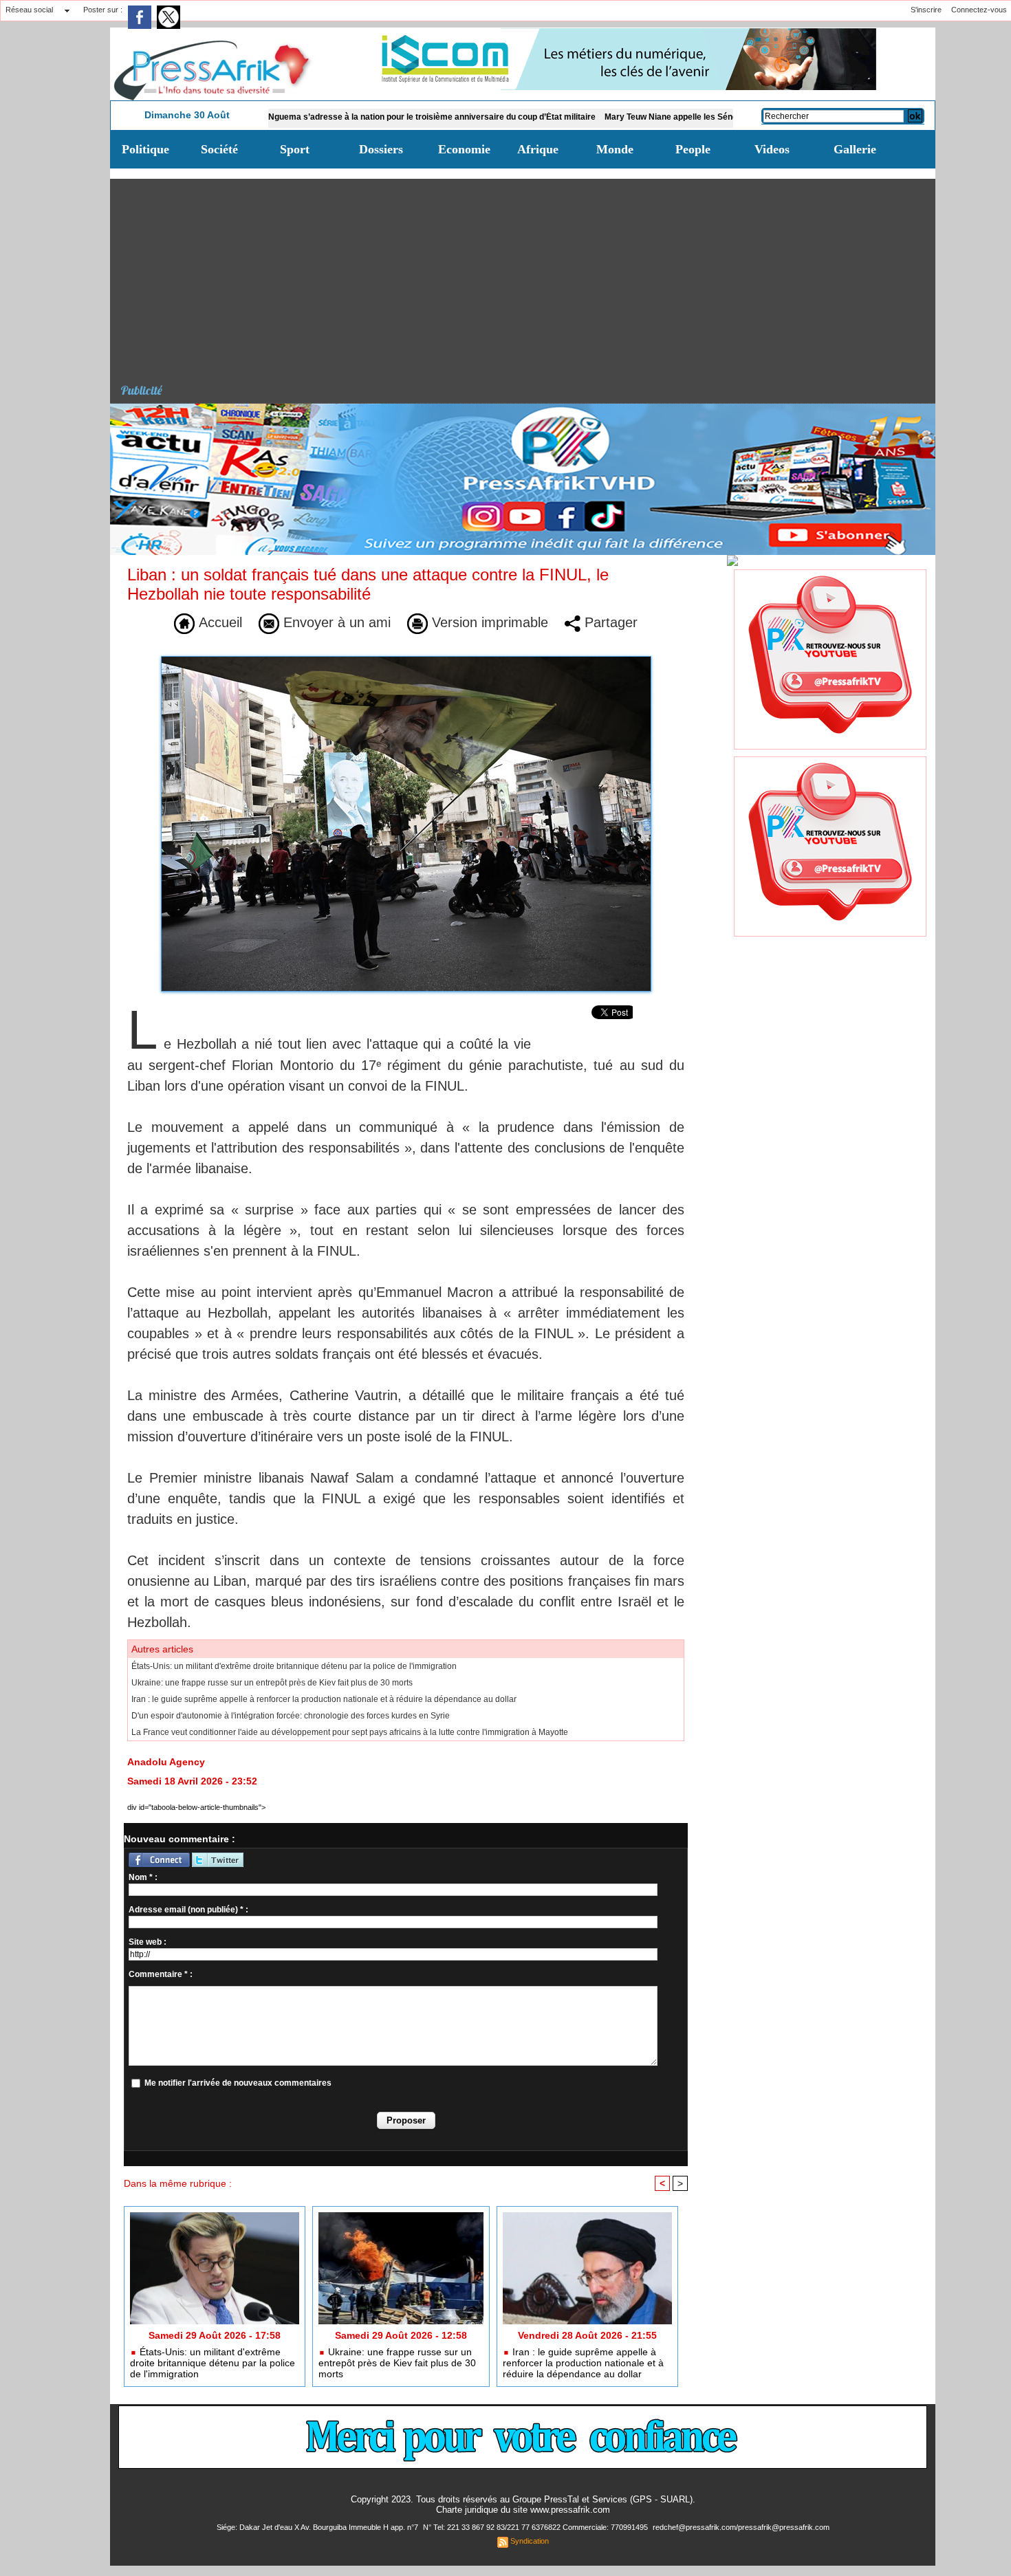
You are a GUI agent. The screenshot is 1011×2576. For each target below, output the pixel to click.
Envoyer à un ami (335, 622)
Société (219, 149)
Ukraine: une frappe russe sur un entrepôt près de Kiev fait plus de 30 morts (272, 1683)
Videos (772, 149)
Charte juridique (467, 2510)
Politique (145, 149)
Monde (615, 149)
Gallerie (855, 149)
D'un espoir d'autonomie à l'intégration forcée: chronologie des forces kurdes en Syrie (291, 1716)
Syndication (530, 2541)
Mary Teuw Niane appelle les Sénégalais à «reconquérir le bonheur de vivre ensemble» (700, 117)
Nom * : (143, 1877)
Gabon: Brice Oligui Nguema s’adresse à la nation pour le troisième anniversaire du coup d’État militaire (319, 117)
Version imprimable (488, 622)
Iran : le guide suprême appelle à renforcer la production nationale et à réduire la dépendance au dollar (324, 1699)
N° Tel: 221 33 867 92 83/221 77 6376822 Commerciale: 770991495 (536, 2527)
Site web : (148, 1942)
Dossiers (381, 149)
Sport (295, 149)
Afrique (538, 149)
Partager (609, 622)
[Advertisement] (528, 275)
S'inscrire (926, 10)
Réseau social (29, 10)
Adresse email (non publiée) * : (188, 1910)
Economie (464, 149)
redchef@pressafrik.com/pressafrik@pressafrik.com (741, 2527)
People (693, 149)
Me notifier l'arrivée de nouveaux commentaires (238, 2083)
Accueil (218, 622)
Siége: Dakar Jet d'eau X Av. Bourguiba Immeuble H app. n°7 (318, 2527)
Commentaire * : (161, 1974)
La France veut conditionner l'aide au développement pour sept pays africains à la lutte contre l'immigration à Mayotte (350, 1732)
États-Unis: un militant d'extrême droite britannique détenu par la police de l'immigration (294, 1666)
